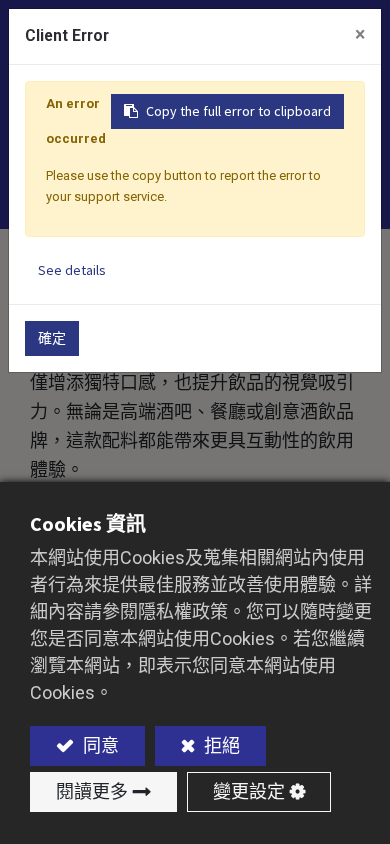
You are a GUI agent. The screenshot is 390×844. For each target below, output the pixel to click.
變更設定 (249, 791)
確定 (52, 338)
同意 (99, 745)
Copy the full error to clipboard (238, 111)
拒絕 (220, 745)
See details (72, 270)
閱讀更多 (92, 791)
